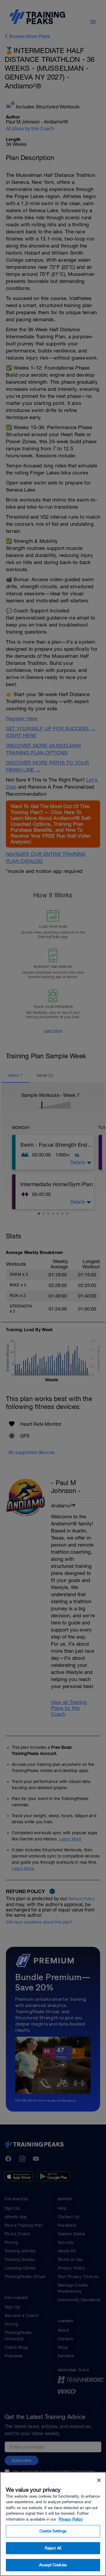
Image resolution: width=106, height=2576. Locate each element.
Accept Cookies (53, 2565)
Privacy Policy (71, 2519)
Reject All (53, 2548)
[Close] (99, 2480)
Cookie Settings (53, 2531)
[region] (53, 2524)
